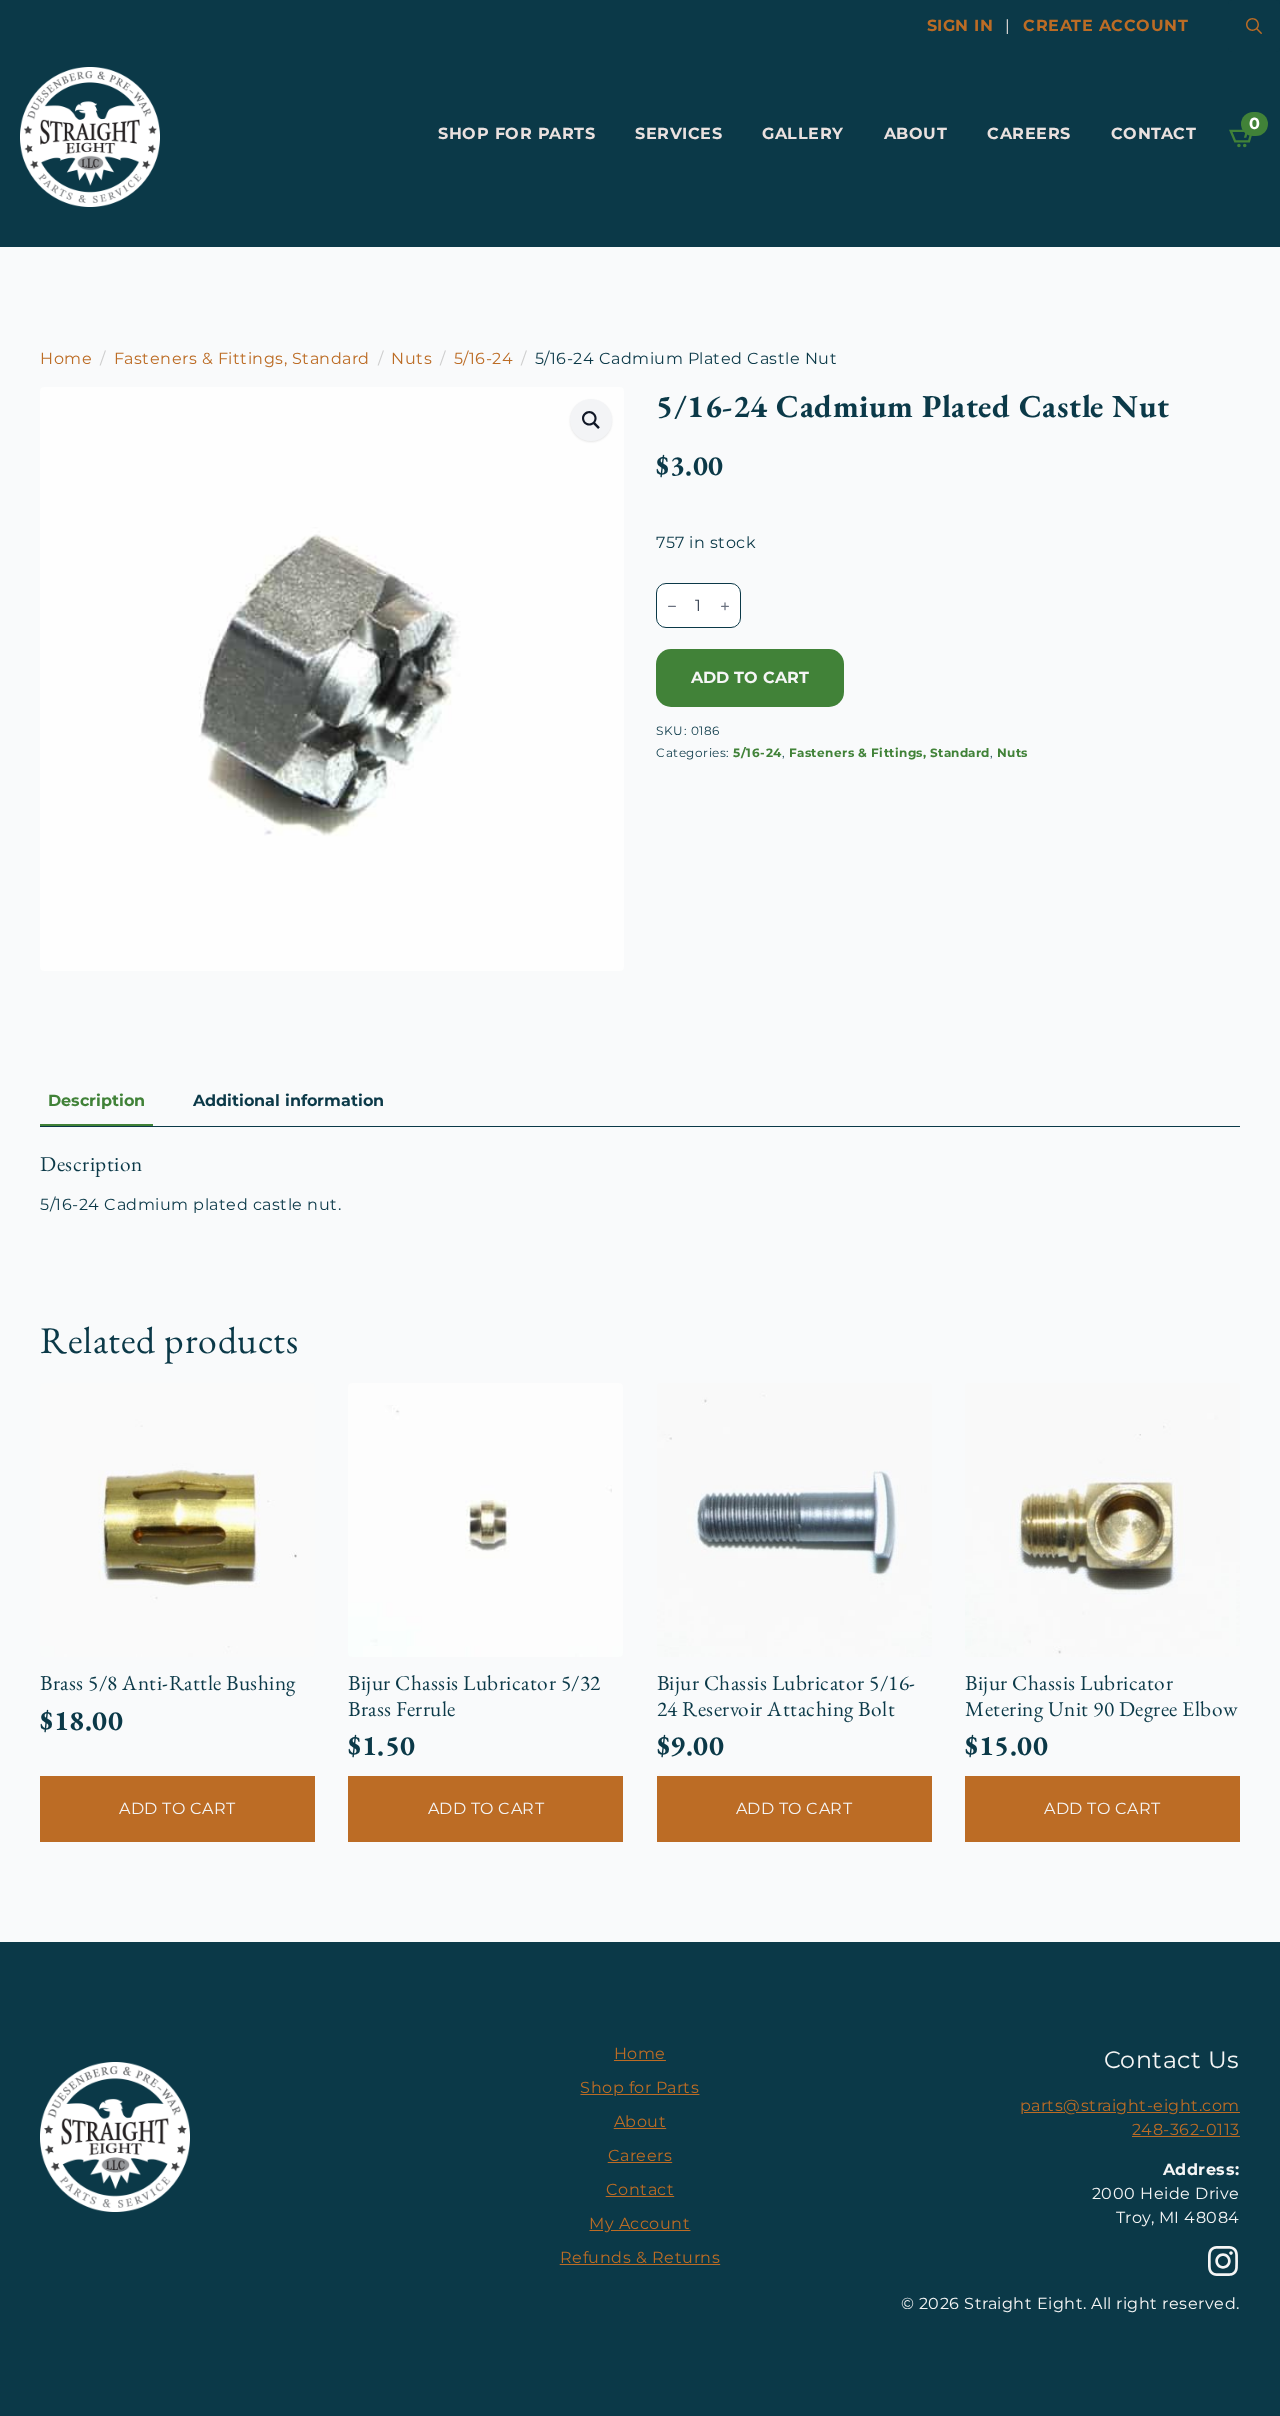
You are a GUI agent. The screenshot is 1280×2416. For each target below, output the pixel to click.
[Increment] (725, 606)
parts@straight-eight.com (1130, 2105)
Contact (1154, 133)
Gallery (803, 133)
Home (66, 358)
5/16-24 (484, 358)
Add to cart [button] (177, 1808)
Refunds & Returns (640, 2257)
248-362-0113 (1186, 2129)
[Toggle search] (1254, 26)
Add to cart (750, 677)
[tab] (96, 1101)
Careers (1029, 133)
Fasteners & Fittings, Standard (242, 358)
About (916, 133)
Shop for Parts (516, 133)
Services (678, 133)
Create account (1105, 25)
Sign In (960, 25)
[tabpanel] (640, 1184)
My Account (639, 2223)
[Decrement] (672, 606)
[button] (591, 420)
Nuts (411, 358)
